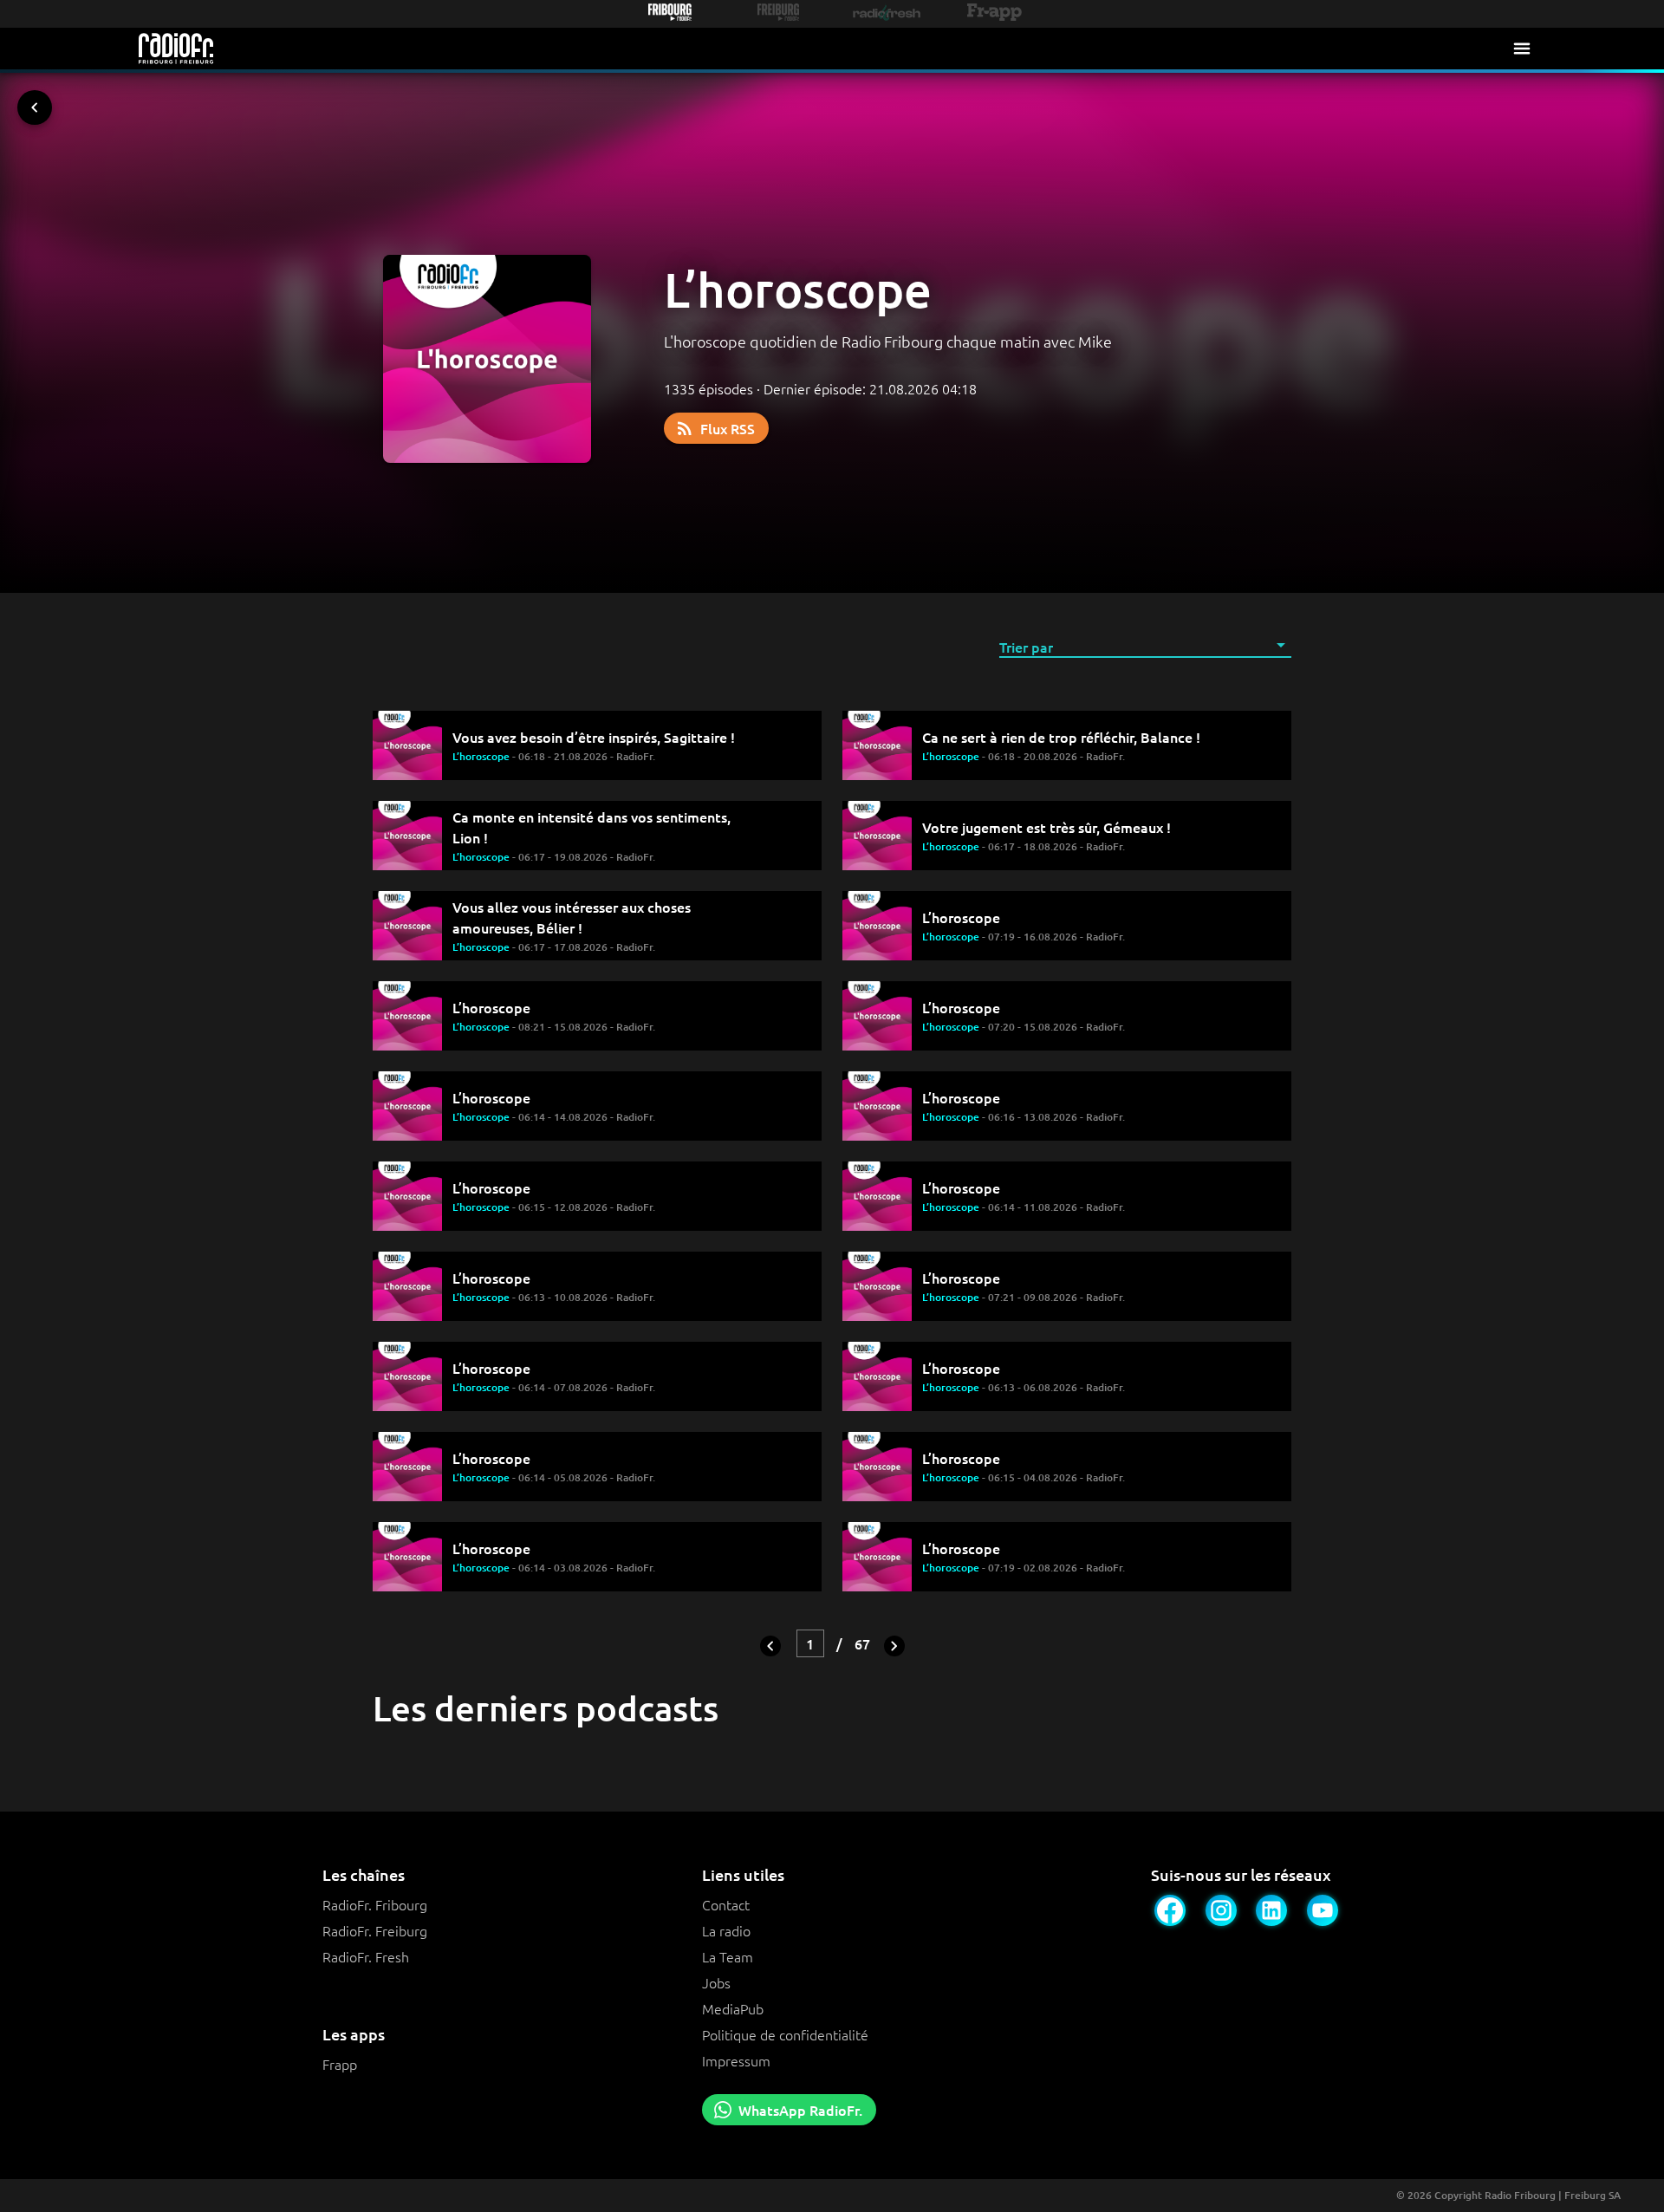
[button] (1145, 646)
